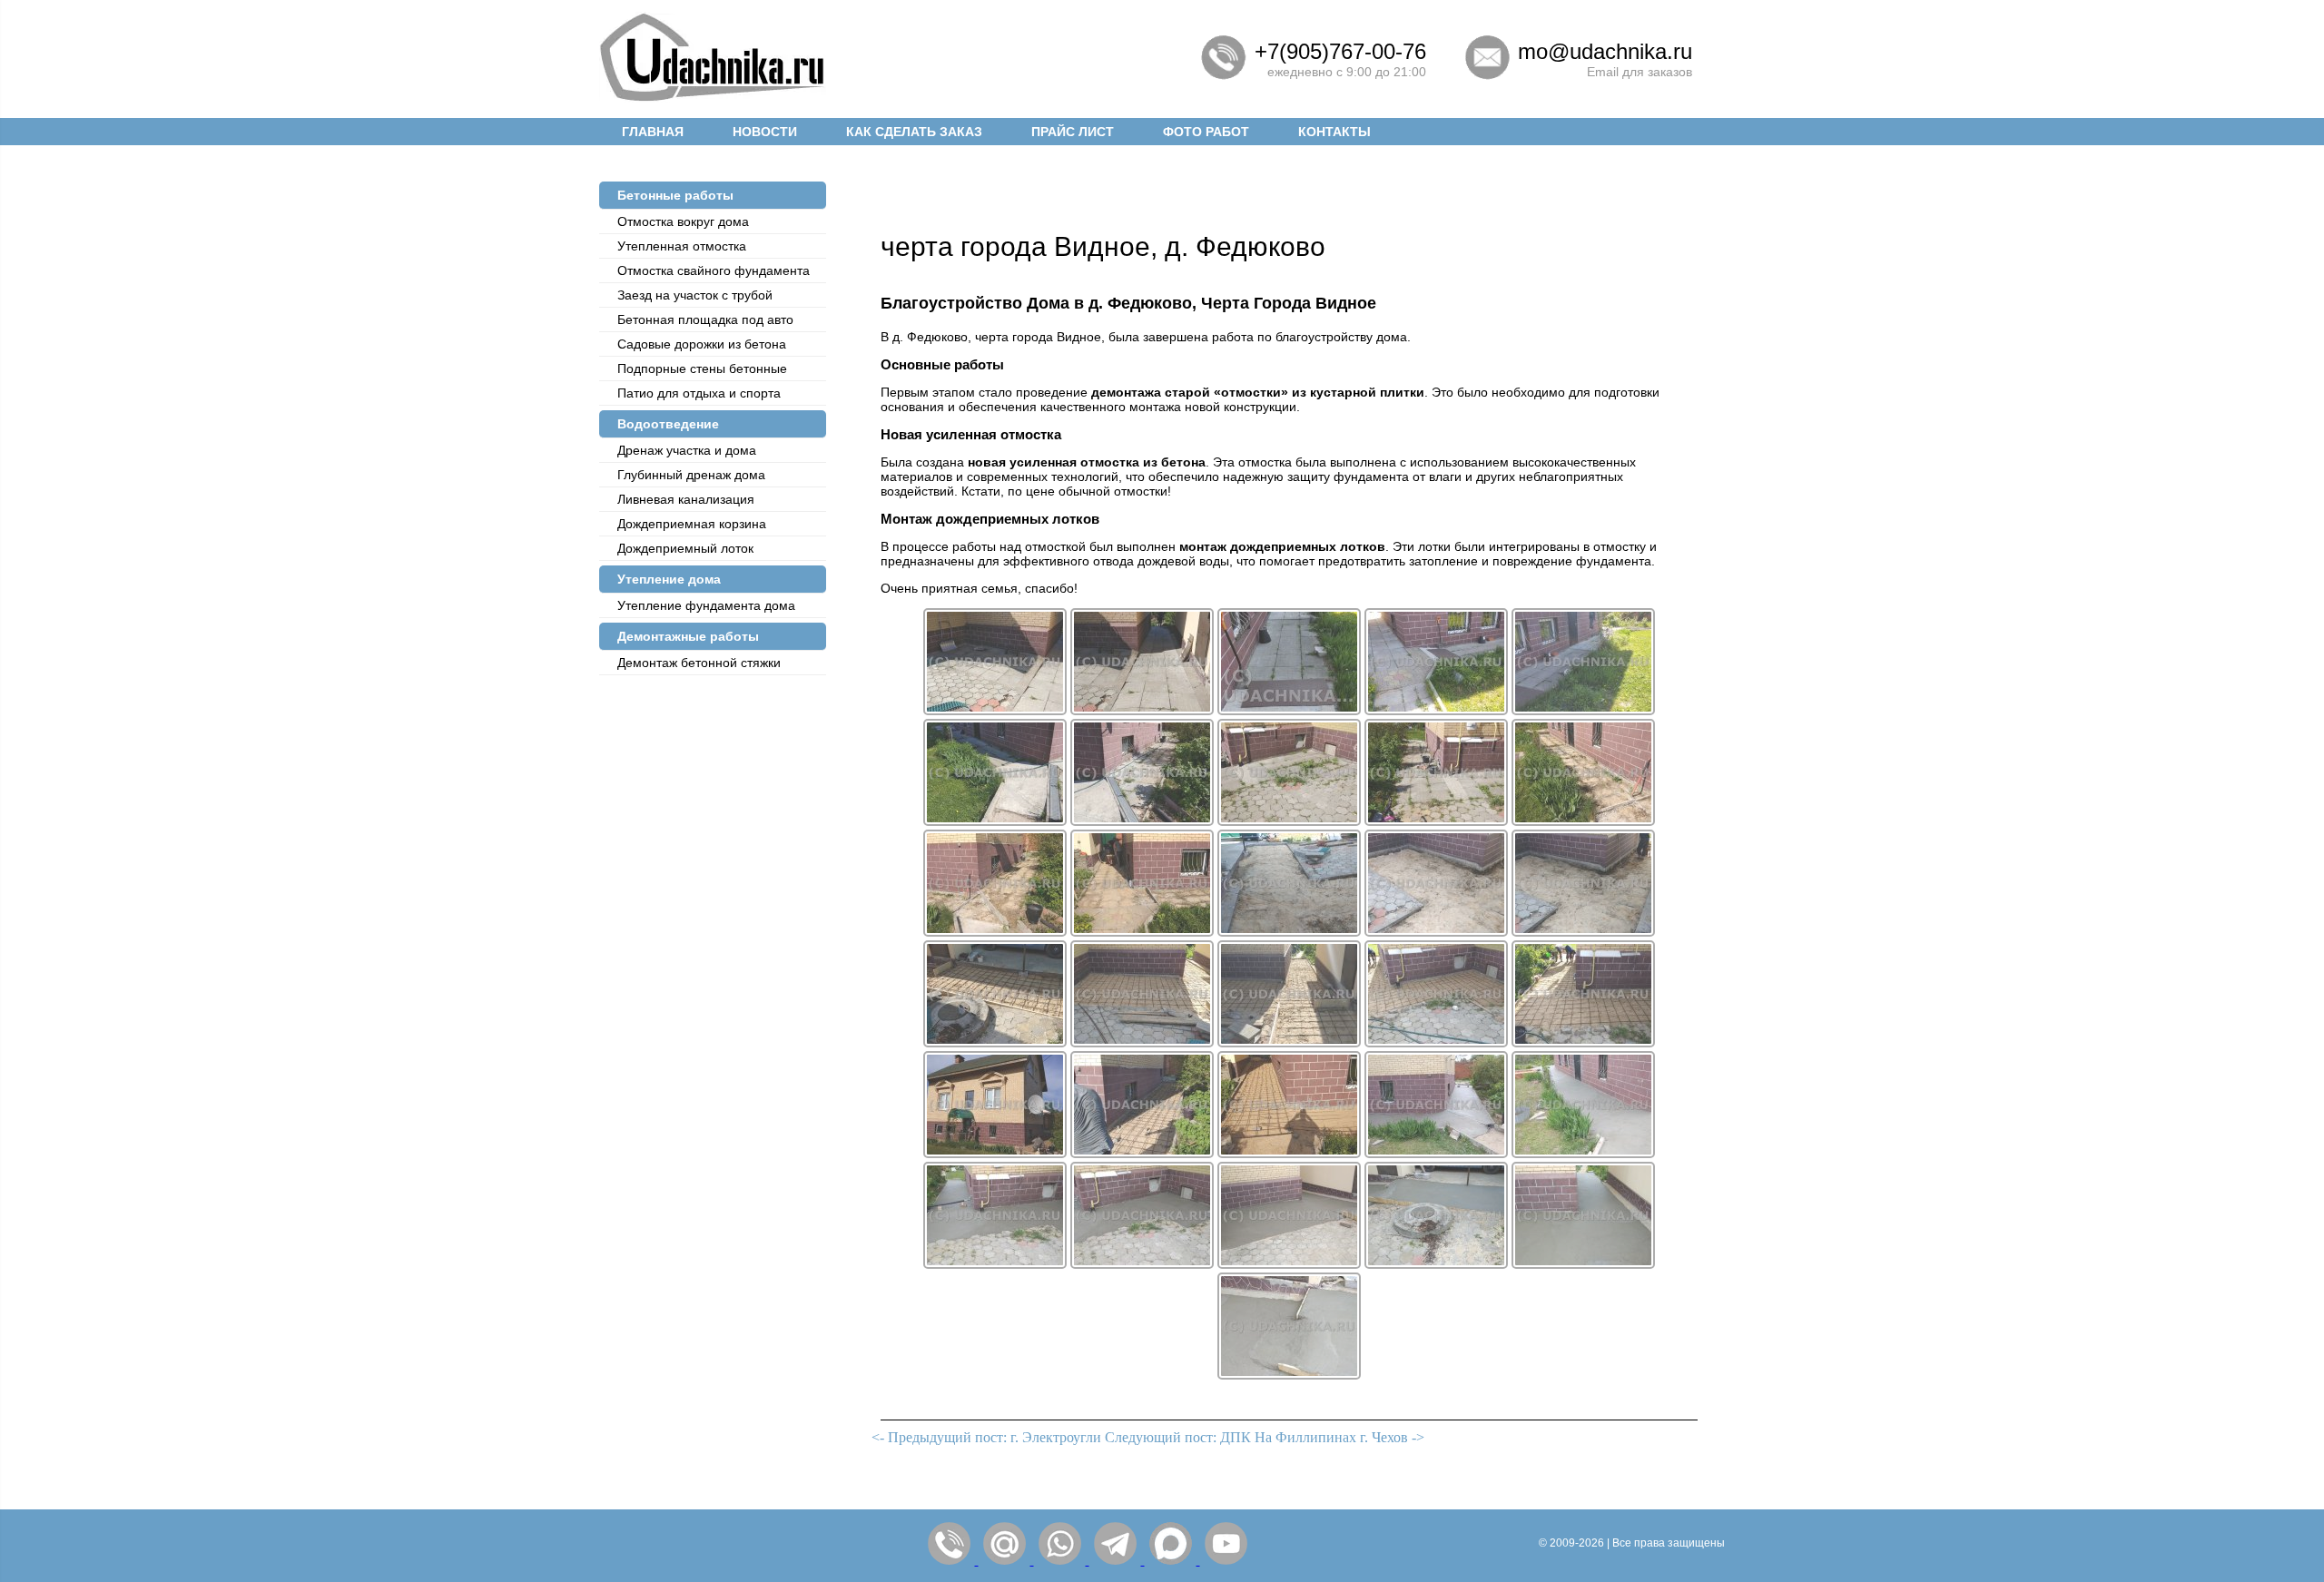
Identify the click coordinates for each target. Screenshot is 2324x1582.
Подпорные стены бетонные (702, 368)
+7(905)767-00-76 (1340, 51)
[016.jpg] (995, 1042)
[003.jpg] (1289, 710)
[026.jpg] (995, 1264)
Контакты (1334, 132)
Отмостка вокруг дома (683, 221)
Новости (765, 132)
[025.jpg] (1583, 1153)
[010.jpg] (1583, 821)
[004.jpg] (1436, 710)
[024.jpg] (1436, 1153)
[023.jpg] (1289, 1153)
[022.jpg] (1142, 1153)
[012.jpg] (1142, 932)
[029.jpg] (1436, 1264)
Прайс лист (1073, 132)
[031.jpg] (1289, 1375)
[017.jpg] (1142, 1042)
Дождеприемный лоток (685, 548)
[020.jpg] (1583, 1042)
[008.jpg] (1289, 821)
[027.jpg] (1142, 1264)
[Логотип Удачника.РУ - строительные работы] (713, 98)
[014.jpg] (1436, 932)
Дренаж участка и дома (687, 450)
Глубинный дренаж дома (691, 475)
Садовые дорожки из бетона (702, 344)
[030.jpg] (1583, 1264)
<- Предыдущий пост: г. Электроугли (986, 1437)
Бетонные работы (675, 195)
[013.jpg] (1289, 932)
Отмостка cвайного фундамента (714, 270)
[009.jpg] (1436, 821)
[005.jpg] (1583, 710)
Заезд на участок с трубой (695, 295)
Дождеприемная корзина (692, 524)
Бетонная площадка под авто (705, 319)
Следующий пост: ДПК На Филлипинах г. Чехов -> (1265, 1437)
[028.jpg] (1289, 1264)
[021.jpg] (995, 1153)
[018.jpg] (1289, 1042)
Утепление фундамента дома (706, 605)
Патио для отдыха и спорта (699, 393)
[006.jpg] (995, 821)
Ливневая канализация (686, 499)
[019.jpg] (1436, 1042)
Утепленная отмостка (682, 246)
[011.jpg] (995, 932)
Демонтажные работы (688, 636)
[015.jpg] (1583, 932)
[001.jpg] (995, 710)
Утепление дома (669, 579)
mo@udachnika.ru (1605, 51)
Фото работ (1206, 132)
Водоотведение (668, 424)
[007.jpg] (1142, 821)
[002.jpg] (1142, 710)
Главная (653, 132)
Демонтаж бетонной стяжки (699, 663)
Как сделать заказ (914, 132)
